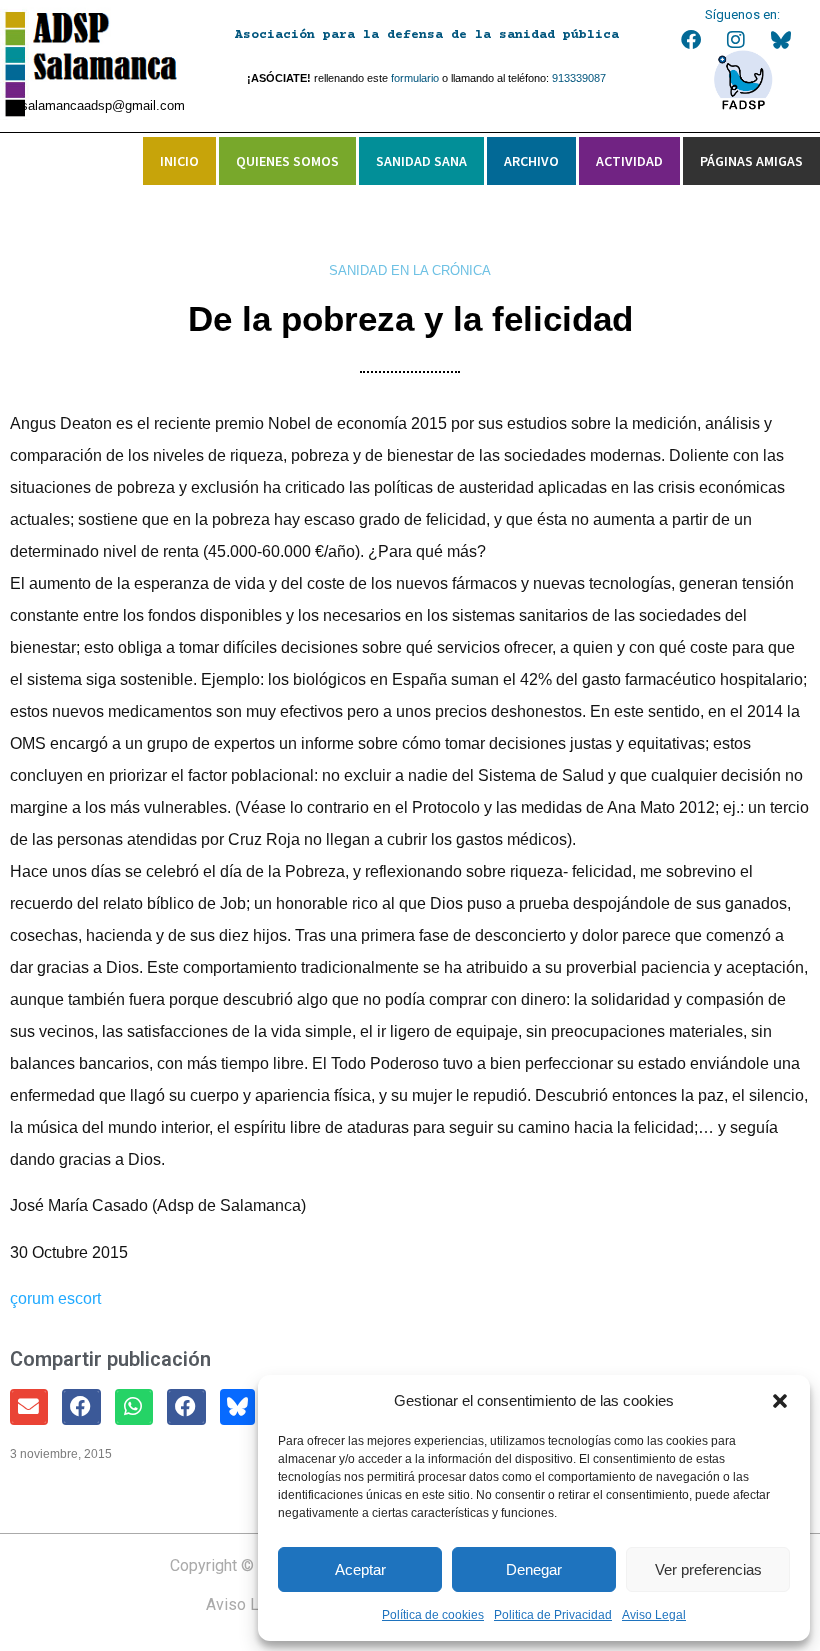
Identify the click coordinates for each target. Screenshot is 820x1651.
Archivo (531, 161)
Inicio (179, 161)
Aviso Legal (654, 1615)
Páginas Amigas (751, 161)
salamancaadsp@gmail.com (103, 105)
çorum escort (55, 1298)
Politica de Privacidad (553, 1615)
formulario (415, 78)
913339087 (579, 78)
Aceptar (360, 1569)
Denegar (534, 1569)
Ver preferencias (708, 1569)
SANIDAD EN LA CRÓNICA (410, 270)
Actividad (629, 161)
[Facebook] (691, 40)
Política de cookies (433, 1615)
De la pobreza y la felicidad (410, 318)
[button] (780, 1401)
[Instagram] (736, 40)
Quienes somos (287, 161)
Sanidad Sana (421, 161)
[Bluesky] (781, 40)
